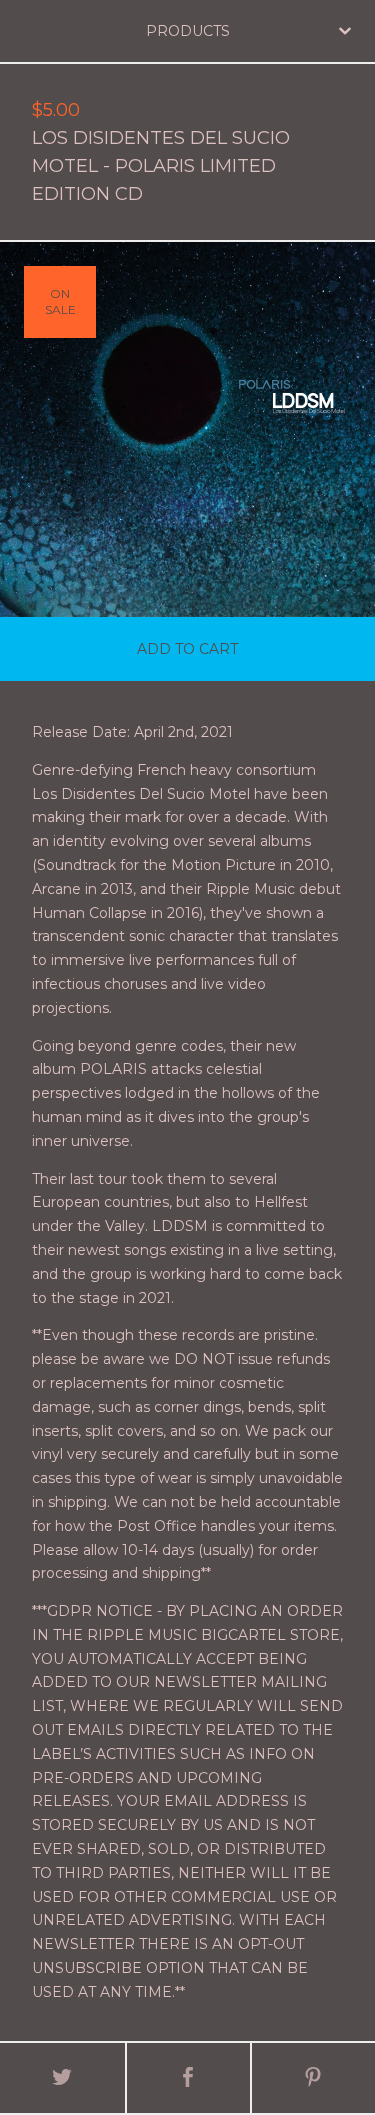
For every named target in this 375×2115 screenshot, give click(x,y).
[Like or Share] (188, 2078)
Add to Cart (187, 649)
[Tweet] (62, 2078)
